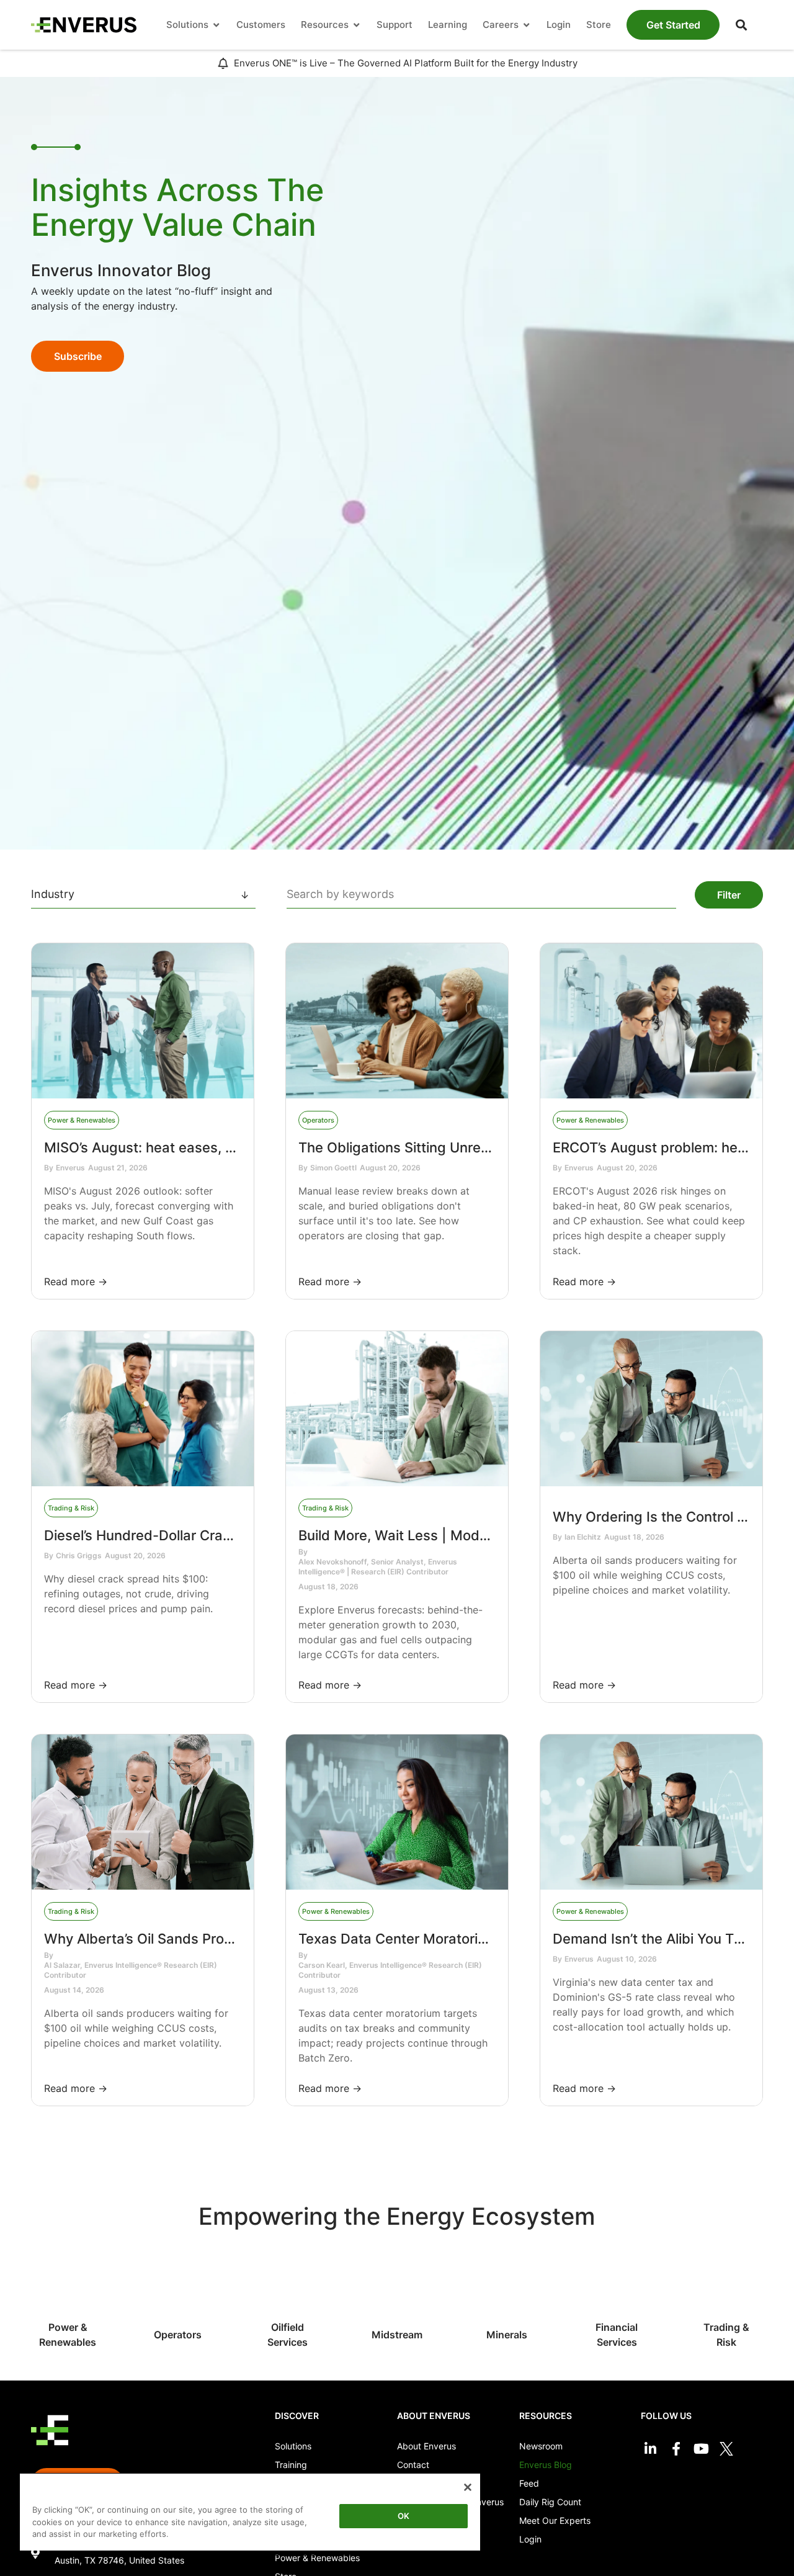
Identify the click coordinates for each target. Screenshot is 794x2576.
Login (530, 2539)
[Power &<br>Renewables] (68, 2287)
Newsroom (541, 2446)
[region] (250, 2514)
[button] (741, 25)
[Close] (468, 2487)
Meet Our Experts (555, 2520)
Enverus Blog (546, 2465)
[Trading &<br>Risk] (727, 2287)
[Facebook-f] (676, 2448)
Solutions (293, 2446)
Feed (529, 2483)
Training (291, 2465)
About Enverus (426, 2446)
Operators (178, 2335)
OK (404, 2516)
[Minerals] (507, 2295)
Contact (413, 2465)
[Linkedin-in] (650, 2448)
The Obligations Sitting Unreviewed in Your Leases (462, 1147)
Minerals (507, 2335)
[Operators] (178, 2295)
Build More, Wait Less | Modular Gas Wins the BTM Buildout (491, 1535)
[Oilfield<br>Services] (288, 2287)
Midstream (397, 2335)
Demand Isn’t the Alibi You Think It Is (670, 1939)
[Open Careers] (526, 25)
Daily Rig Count (550, 2502)
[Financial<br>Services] (617, 2287)
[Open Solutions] (216, 25)
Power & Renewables (317, 2558)
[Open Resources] (356, 25)
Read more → (76, 1281)
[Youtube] (701, 2448)
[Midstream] (397, 2295)
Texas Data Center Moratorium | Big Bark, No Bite (458, 1939)
